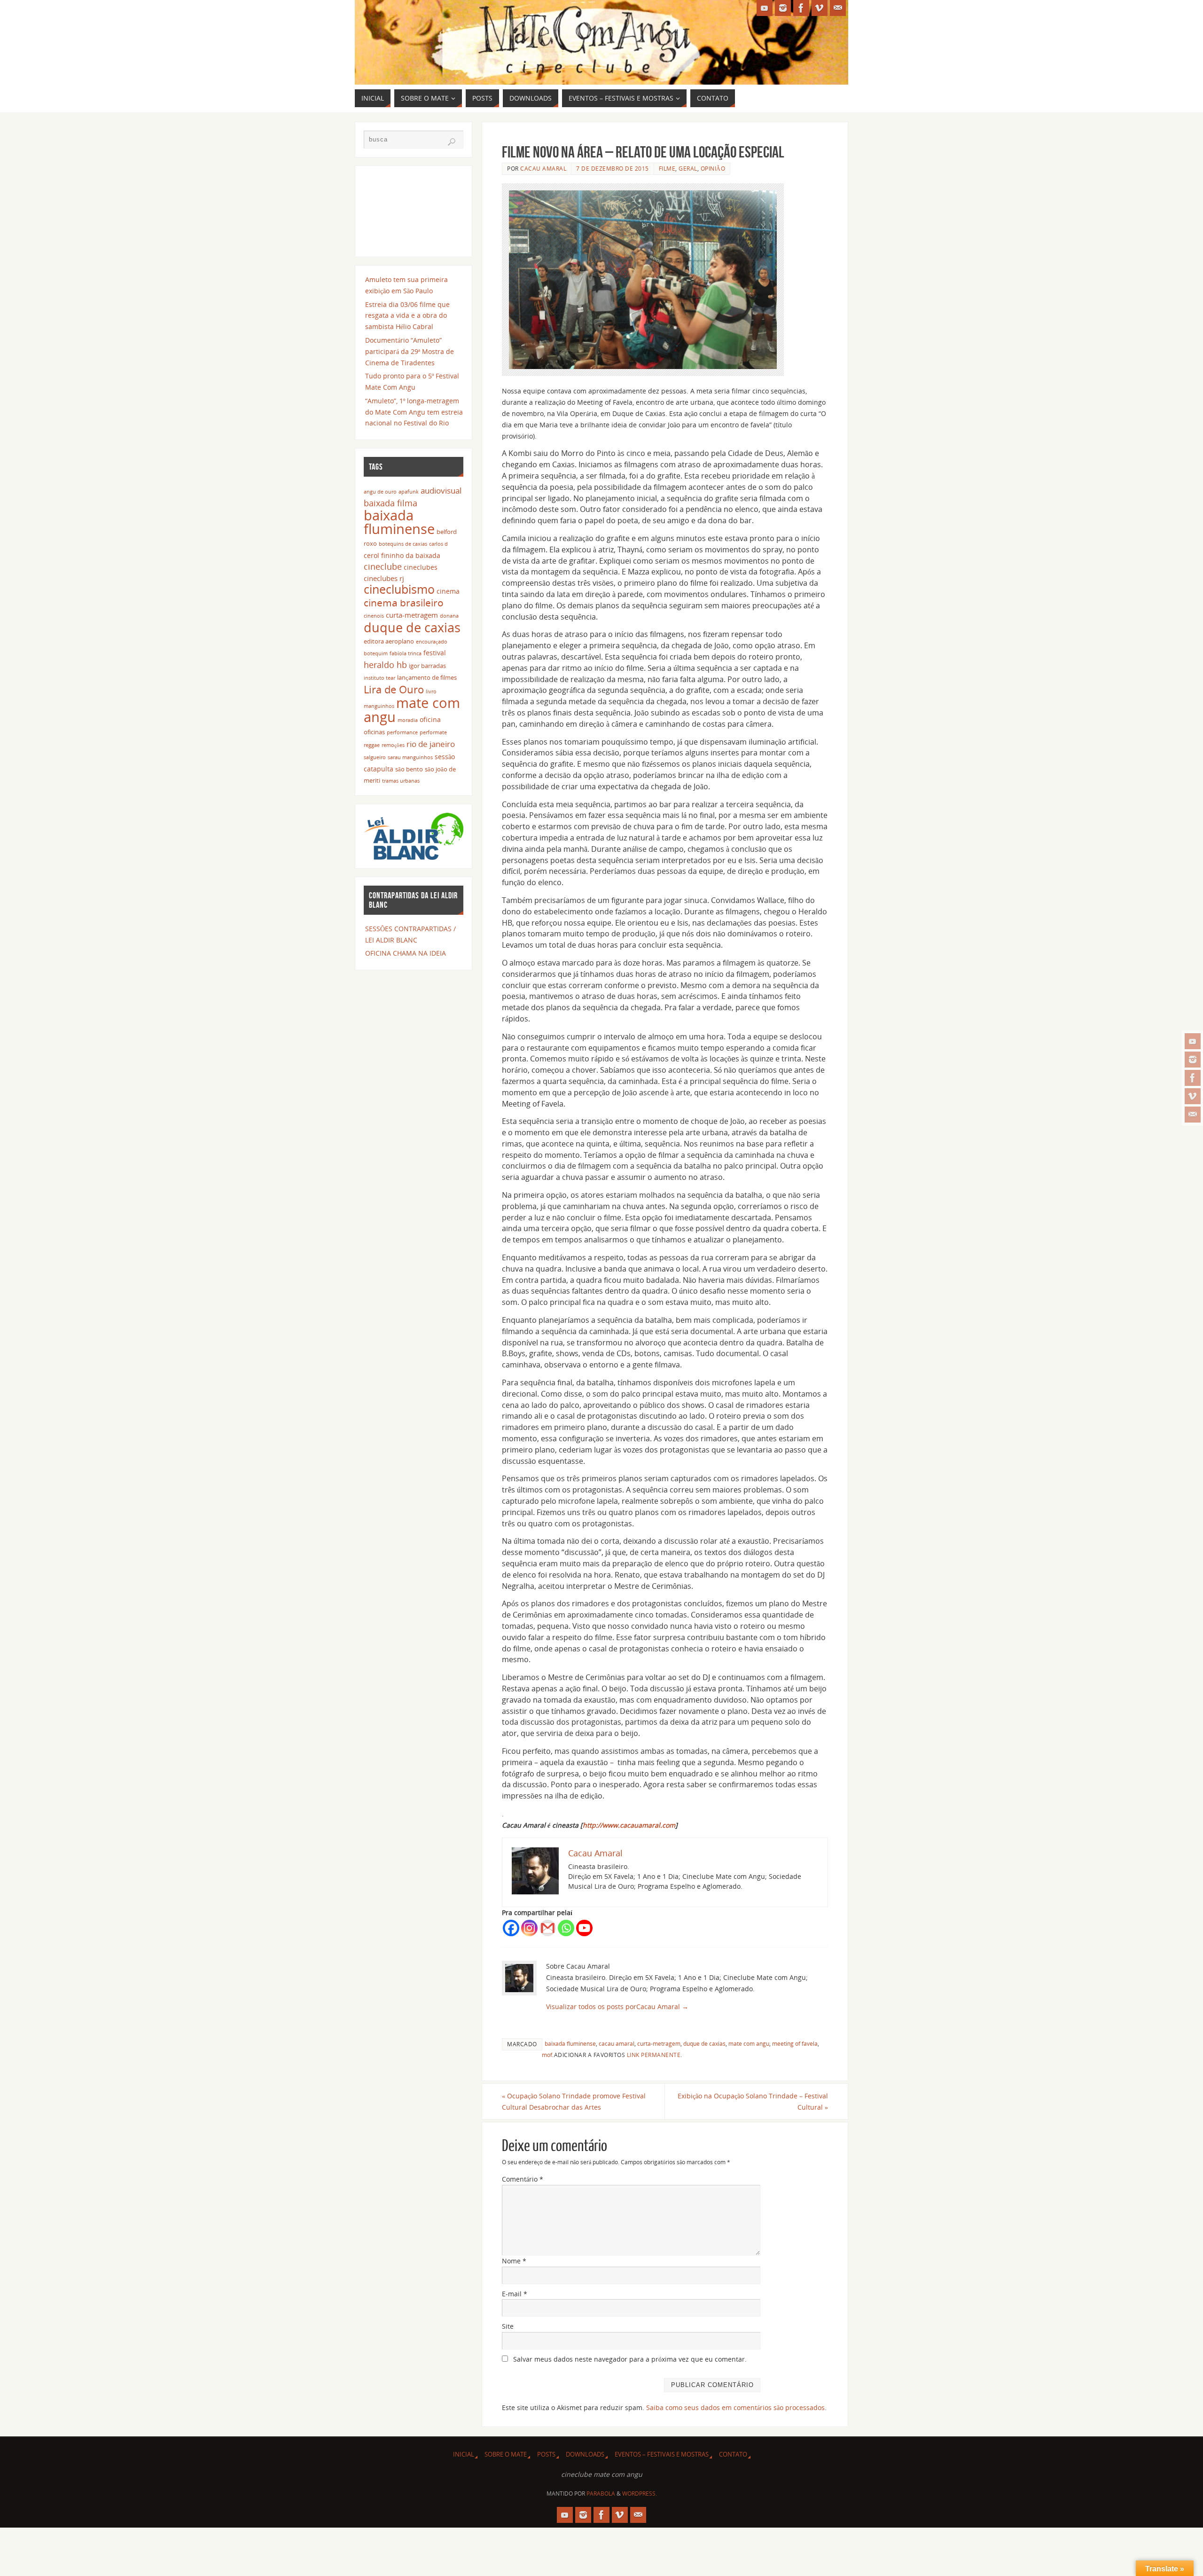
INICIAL (464, 2454)
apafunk (409, 492)
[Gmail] (548, 1928)
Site (508, 2326)
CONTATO (733, 2454)
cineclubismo (399, 589)
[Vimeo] (1193, 1096)
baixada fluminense (570, 2043)
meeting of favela (795, 2043)
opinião (713, 168)
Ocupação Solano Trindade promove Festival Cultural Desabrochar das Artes (574, 2101)
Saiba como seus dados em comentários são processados (735, 2407)
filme (667, 168)
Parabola (601, 2494)
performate (433, 732)
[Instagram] (1193, 1060)
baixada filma (391, 503)
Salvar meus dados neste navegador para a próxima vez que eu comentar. (630, 2359)
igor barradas (427, 666)
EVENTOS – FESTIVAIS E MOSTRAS (662, 2454)
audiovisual (441, 491)
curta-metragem (659, 2043)
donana (449, 616)
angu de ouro (380, 492)
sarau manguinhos (410, 757)
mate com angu (749, 2043)
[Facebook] (1193, 1078)
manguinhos (379, 706)
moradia (408, 720)
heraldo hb (385, 665)
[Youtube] (584, 1928)
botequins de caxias (403, 544)
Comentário (523, 2179)
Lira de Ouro (394, 689)
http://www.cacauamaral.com (629, 1825)
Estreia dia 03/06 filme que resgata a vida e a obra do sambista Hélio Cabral (407, 316)
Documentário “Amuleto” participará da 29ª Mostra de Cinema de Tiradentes (410, 351)
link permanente (654, 2055)
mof (547, 2055)
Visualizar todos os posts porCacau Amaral (617, 2007)
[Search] (452, 142)
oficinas (374, 732)
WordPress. (640, 2494)
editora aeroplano (389, 641)
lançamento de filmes (427, 678)
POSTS (546, 2454)
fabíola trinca (406, 653)
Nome (514, 2261)
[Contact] (1193, 1115)
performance (402, 732)
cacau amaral (617, 2043)
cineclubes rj (384, 578)
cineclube (383, 566)
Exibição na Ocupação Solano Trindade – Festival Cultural (753, 2101)
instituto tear (379, 678)
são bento (409, 769)
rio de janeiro (431, 744)
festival (435, 653)
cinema (448, 591)
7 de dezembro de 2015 (613, 168)
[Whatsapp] (566, 1928)
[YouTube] (1193, 1041)
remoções (393, 745)
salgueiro (375, 757)
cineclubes (421, 567)
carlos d (438, 544)
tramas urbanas (401, 781)
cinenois (374, 616)
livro (431, 691)
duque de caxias (704, 2043)
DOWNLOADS (585, 2454)
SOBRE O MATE (506, 2454)
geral (688, 168)
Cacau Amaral (543, 168)
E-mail (515, 2294)
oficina (430, 719)
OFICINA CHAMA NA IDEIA (406, 953)
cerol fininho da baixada (402, 555)
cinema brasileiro (404, 602)
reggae (372, 745)
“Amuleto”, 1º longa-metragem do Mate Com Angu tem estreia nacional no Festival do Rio (414, 412)
